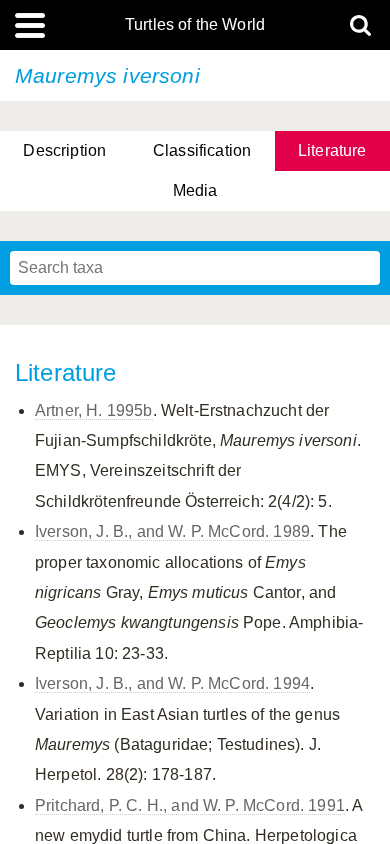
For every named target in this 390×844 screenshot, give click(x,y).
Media (195, 190)
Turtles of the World (195, 25)
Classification (202, 150)
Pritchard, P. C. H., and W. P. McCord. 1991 (190, 805)
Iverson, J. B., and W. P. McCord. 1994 (172, 683)
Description (64, 150)
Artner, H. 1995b (94, 410)
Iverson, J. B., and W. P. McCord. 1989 (172, 531)
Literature (332, 150)
